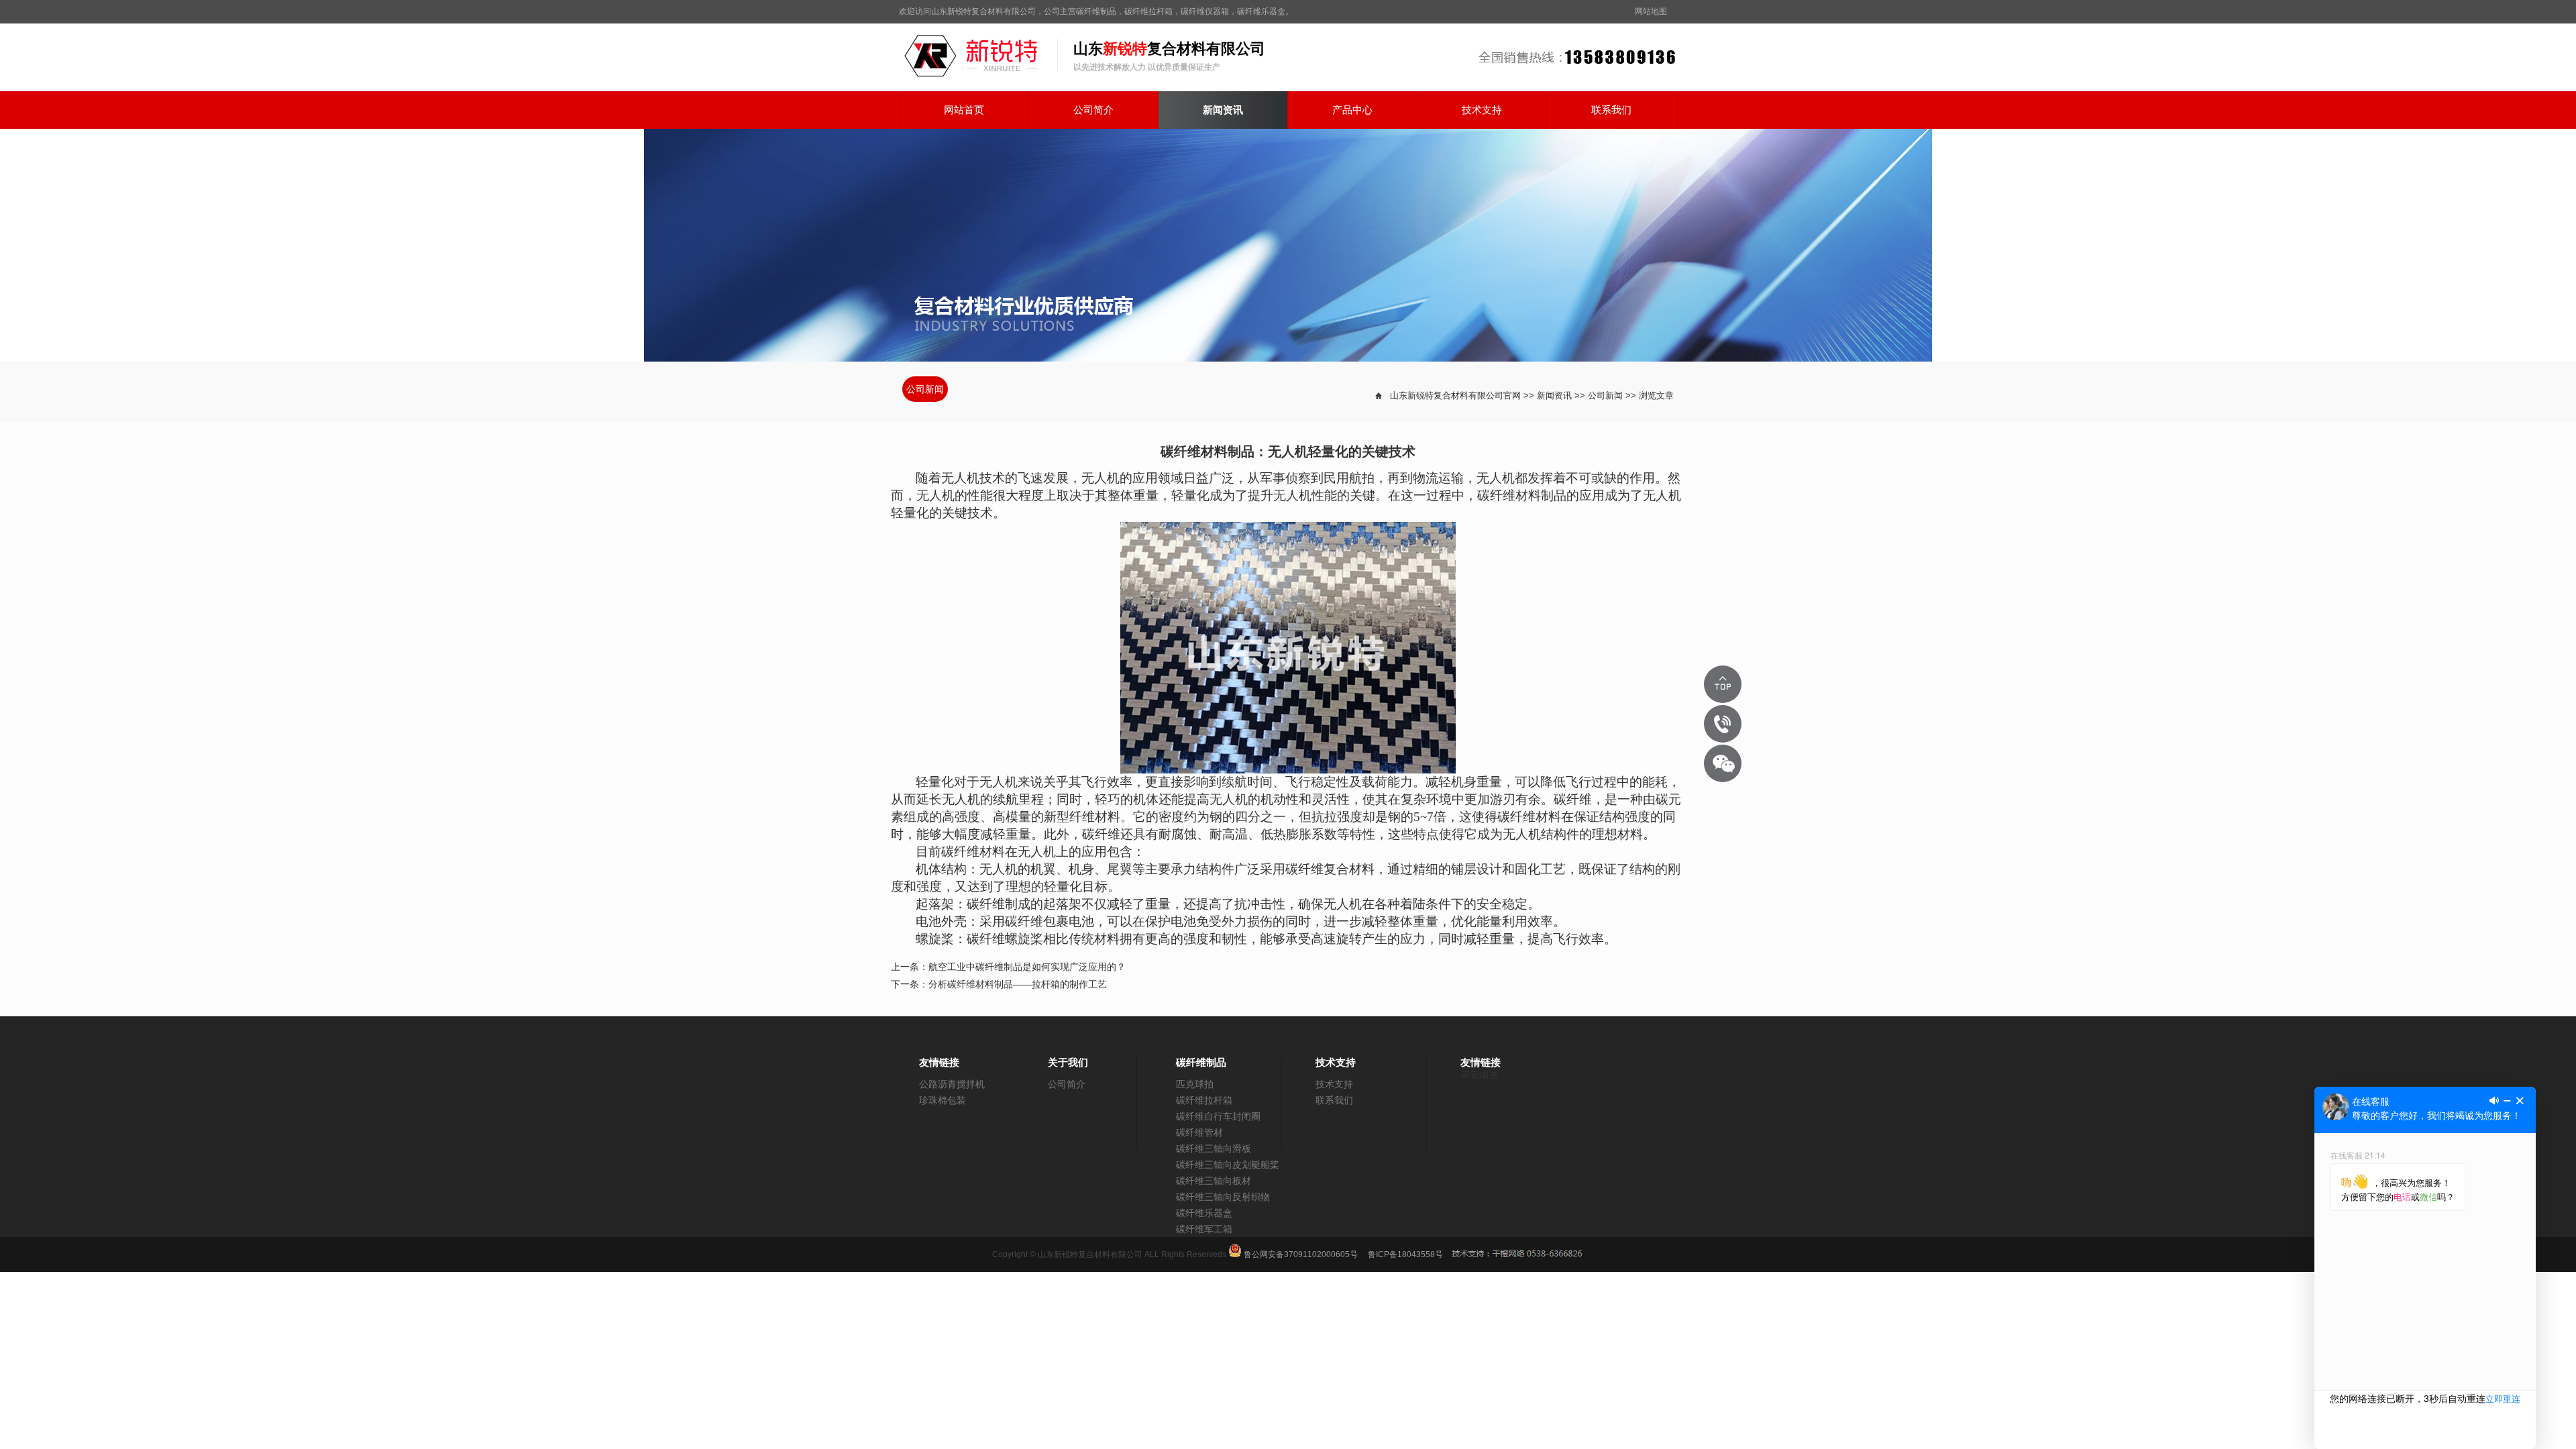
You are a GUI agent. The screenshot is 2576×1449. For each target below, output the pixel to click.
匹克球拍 (1195, 1084)
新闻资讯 (1223, 110)
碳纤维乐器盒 (1204, 1213)
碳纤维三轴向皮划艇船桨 (1228, 1165)
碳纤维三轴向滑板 (1214, 1148)
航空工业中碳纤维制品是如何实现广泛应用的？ (1027, 967)
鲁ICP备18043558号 (1405, 1254)
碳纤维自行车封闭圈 (1218, 1116)
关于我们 (1068, 1062)
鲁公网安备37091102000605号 (1300, 1254)
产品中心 (1352, 110)
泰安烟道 (1479, 1075)
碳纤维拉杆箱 (1204, 1100)
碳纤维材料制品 (1522, 495)
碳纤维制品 (1201, 1062)
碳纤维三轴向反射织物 (1223, 1197)
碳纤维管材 (1199, 1132)
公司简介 (1093, 110)
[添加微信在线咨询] (1723, 763)
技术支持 (1482, 110)
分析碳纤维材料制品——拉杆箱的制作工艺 (1018, 984)
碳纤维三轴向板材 (1214, 1181)
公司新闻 (925, 389)
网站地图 (1651, 11)
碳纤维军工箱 (1204, 1229)
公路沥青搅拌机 (952, 1084)
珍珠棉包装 (943, 1100)
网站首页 (964, 110)
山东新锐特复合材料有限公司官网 (1455, 395)
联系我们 (1611, 110)
